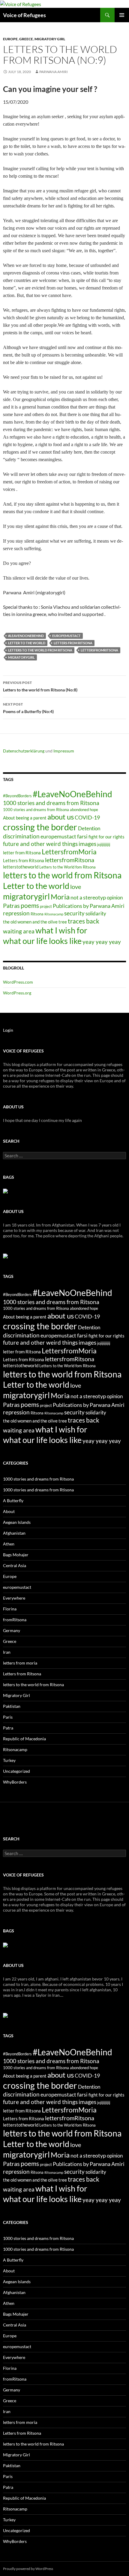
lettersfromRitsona (99, 650)
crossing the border (40, 827)
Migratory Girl (50, 39)
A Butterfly (13, 1501)
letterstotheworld (21, 867)
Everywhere (14, 1598)
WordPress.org (17, 993)
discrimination (21, 836)
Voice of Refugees (24, 15)
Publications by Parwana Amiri (89, 906)
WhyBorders (15, 1782)
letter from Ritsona (22, 853)
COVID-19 (87, 817)
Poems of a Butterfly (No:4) (28, 708)
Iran (7, 1652)
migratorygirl (21, 657)
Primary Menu (122, 15)
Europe (10, 39)
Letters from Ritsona (73, 643)
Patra (8, 1728)
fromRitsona (15, 1620)
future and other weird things (40, 844)
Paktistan (12, 1706)
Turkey (9, 1760)
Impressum (64, 751)
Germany (12, 1630)
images (87, 844)
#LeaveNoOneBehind (26, 636)
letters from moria (20, 1663)
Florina (10, 1609)
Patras (11, 905)
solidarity (96, 913)
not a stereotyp (88, 897)
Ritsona (37, 914)
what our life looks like (42, 941)
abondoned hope (84, 810)
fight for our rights (106, 837)
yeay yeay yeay (102, 942)
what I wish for (61, 930)
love (76, 887)
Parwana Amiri (54, 72)
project (46, 906)
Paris (8, 1717)
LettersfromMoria (69, 852)
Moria (60, 897)
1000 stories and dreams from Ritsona (51, 803)
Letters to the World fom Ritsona (67, 867)
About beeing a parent (25, 818)
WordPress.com (18, 982)
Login (8, 1030)
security (74, 913)
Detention (89, 828)
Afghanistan (14, 1533)
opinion (115, 897)
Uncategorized (16, 1771)
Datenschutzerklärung (24, 751)
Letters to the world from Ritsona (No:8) (40, 686)
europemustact (66, 636)
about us (61, 817)
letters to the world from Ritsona (40, 650)
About (9, 1511)
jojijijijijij (104, 844)
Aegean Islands (17, 1522)
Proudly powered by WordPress (28, 2569)
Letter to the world (27, 643)
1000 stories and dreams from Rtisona (36, 810)
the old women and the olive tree (35, 922)
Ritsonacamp (54, 914)
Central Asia (15, 1565)
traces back (84, 921)
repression (16, 913)
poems (30, 905)
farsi (82, 836)
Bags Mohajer (16, 1555)
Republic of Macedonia (24, 1739)
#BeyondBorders (17, 796)
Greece (26, 39)
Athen (9, 1544)
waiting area (19, 931)
